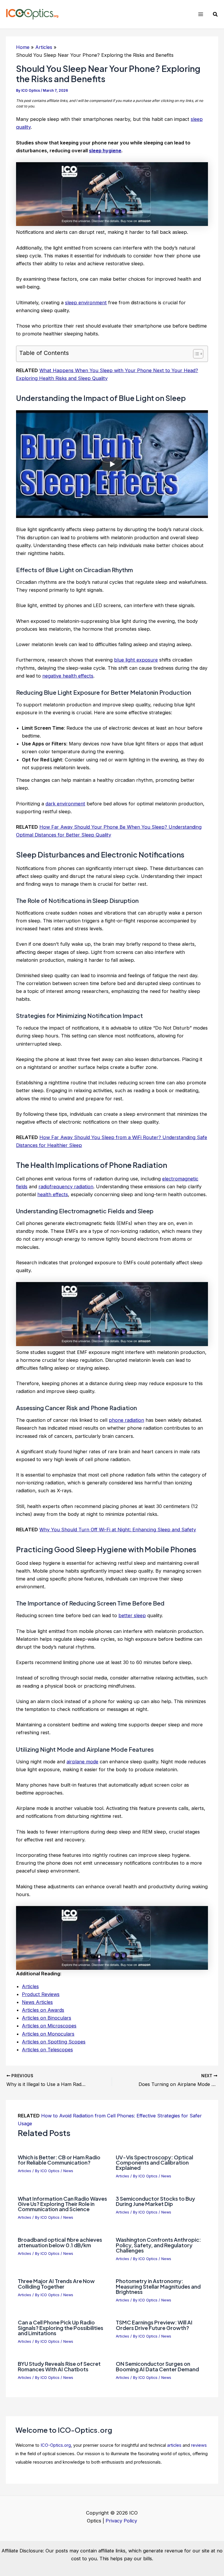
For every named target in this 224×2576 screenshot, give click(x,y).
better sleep (132, 1615)
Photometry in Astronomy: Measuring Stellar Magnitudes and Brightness (158, 2286)
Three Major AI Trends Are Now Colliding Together (56, 2284)
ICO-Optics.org (56, 2445)
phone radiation (126, 1420)
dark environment (65, 804)
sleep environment (86, 303)
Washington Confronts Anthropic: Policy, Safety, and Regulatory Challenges (158, 2245)
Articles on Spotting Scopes (54, 2042)
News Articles (37, 2002)
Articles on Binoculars (47, 2018)
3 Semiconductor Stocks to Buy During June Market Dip (155, 2201)
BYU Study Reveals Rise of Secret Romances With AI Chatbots (59, 2366)
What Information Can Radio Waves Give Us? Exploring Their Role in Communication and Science (62, 2204)
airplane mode (82, 1762)
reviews (199, 2445)
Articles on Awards (43, 2010)
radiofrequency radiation (66, 1187)
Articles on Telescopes (47, 2050)
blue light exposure (136, 660)
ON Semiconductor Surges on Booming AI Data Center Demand (157, 2366)
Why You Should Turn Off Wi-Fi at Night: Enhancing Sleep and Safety (118, 1530)
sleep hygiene (105, 151)
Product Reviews (41, 1994)
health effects (53, 1194)
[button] (216, 14)
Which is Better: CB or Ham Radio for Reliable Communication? (59, 2160)
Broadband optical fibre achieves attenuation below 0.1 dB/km (60, 2242)
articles (174, 2445)
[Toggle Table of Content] (195, 354)
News (68, 2171)
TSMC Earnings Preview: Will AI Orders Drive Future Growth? (154, 2325)
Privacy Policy (121, 2521)
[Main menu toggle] (201, 14)
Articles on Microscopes (49, 2026)
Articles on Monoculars (48, 2034)
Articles (30, 1986)
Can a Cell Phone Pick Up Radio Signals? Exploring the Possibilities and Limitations (61, 2327)
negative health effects (68, 676)
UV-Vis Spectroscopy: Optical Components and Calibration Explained (154, 2162)
